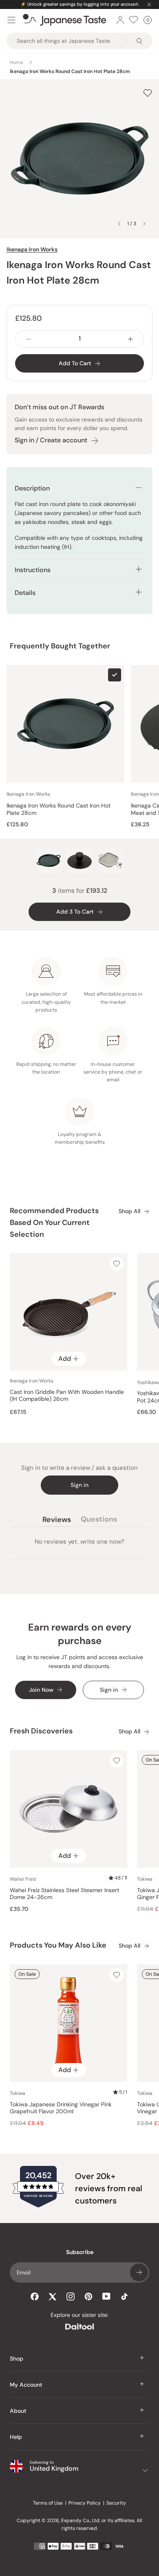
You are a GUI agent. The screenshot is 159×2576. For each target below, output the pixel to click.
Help (16, 2437)
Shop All (129, 1211)
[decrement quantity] (29, 339)
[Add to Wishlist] (148, 93)
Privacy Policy (85, 2503)
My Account (26, 2385)
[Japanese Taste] (65, 20)
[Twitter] (53, 2296)
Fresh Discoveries (41, 1731)
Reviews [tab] (57, 1521)
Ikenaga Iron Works (32, 249)
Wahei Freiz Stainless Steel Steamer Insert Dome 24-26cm (64, 1894)
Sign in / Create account (51, 440)
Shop (17, 2359)
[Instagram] (71, 2296)
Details (25, 593)
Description (32, 488)
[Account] (120, 20)
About (18, 2411)
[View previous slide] (119, 224)
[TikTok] (124, 2296)
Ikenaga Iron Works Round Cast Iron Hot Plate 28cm (59, 809)
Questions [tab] (99, 1521)
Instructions (33, 570)
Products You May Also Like (58, 1945)
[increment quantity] (130, 339)
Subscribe (139, 2272)
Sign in (79, 1485)
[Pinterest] (88, 2296)
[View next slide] (144, 224)
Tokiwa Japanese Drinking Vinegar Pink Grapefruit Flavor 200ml (61, 2108)
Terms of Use (48, 2503)
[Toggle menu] (11, 20)
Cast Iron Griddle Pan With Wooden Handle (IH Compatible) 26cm (67, 1396)
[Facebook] (35, 2296)
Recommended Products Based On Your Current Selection (54, 1223)
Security (116, 2503)
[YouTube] (106, 2296)
